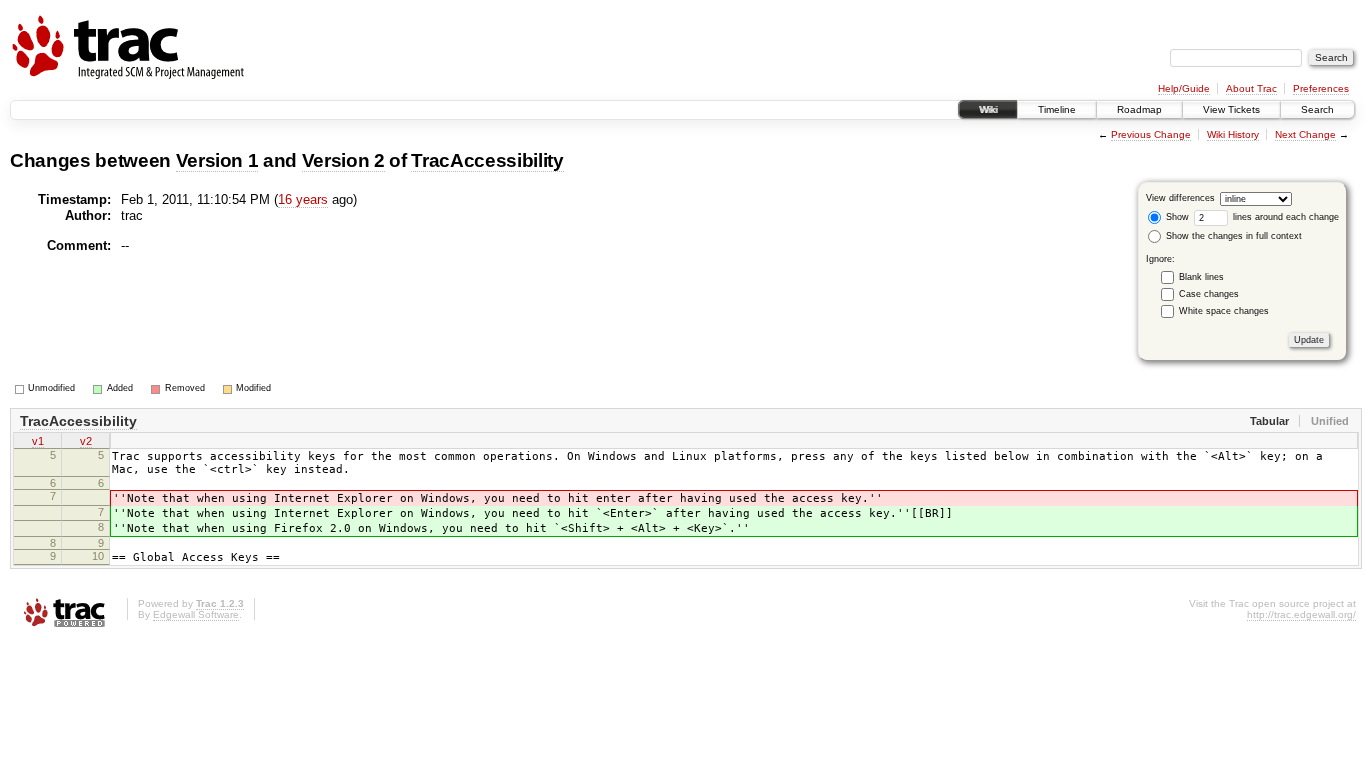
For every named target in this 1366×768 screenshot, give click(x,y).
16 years (303, 199)
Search (1317, 109)
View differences (1180, 198)
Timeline (1057, 109)
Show (1176, 217)
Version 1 (217, 160)
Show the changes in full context (1232, 236)
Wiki (988, 109)
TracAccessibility (487, 160)
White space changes (1224, 311)
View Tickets (1231, 109)
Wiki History (1233, 134)
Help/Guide (1184, 88)
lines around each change (1284, 217)
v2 (86, 441)
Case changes (1209, 294)
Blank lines (1201, 277)
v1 (38, 441)
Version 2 (343, 160)
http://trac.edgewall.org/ (1301, 614)
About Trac (1251, 88)
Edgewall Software (196, 614)
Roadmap (1139, 109)
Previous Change (1151, 134)
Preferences (1321, 88)
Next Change (1305, 134)
